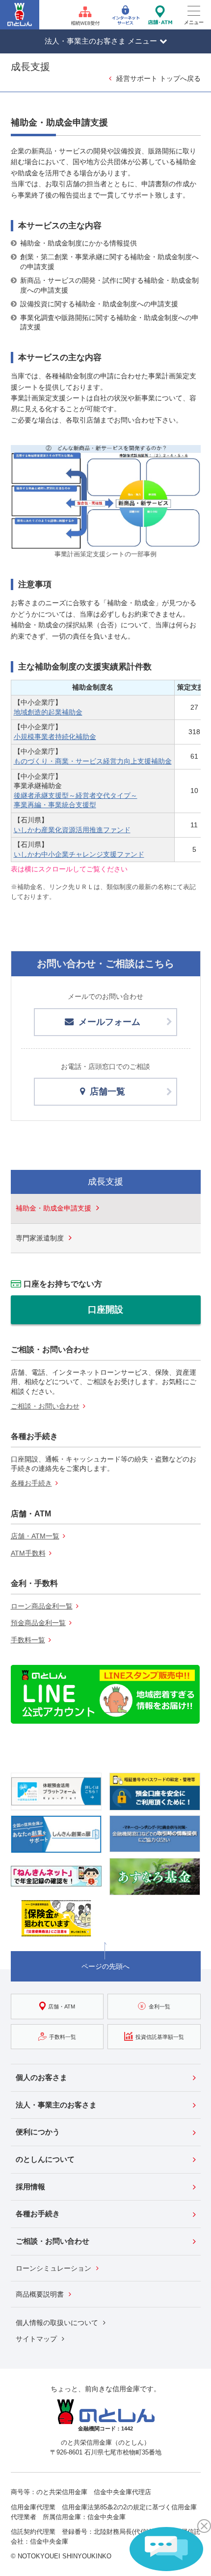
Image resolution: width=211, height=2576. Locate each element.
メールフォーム (109, 1022)
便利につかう (38, 2132)
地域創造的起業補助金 (48, 712)
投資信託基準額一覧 (160, 2036)
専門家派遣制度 (40, 1238)
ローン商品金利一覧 (42, 1606)
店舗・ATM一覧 (35, 1536)
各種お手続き (31, 1483)
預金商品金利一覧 (38, 1623)
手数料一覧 (28, 1640)
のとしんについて (45, 2159)
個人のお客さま (41, 2077)
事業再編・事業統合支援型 (55, 805)
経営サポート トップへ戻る (158, 78)
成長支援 (105, 1182)
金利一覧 (159, 2006)
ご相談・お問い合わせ (45, 1406)
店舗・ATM (62, 2006)
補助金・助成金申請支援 (53, 1208)
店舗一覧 (107, 1091)
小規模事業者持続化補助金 (55, 737)
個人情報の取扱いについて (57, 2323)
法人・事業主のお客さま (56, 2105)
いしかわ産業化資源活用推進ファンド (72, 830)
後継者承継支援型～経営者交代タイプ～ (76, 795)
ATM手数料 (28, 1553)
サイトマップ (36, 2339)
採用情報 (30, 2187)
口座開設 (105, 1310)
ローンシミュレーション (53, 2268)
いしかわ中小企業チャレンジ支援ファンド (79, 854)
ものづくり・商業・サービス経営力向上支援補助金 (93, 761)
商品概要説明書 (40, 2294)
